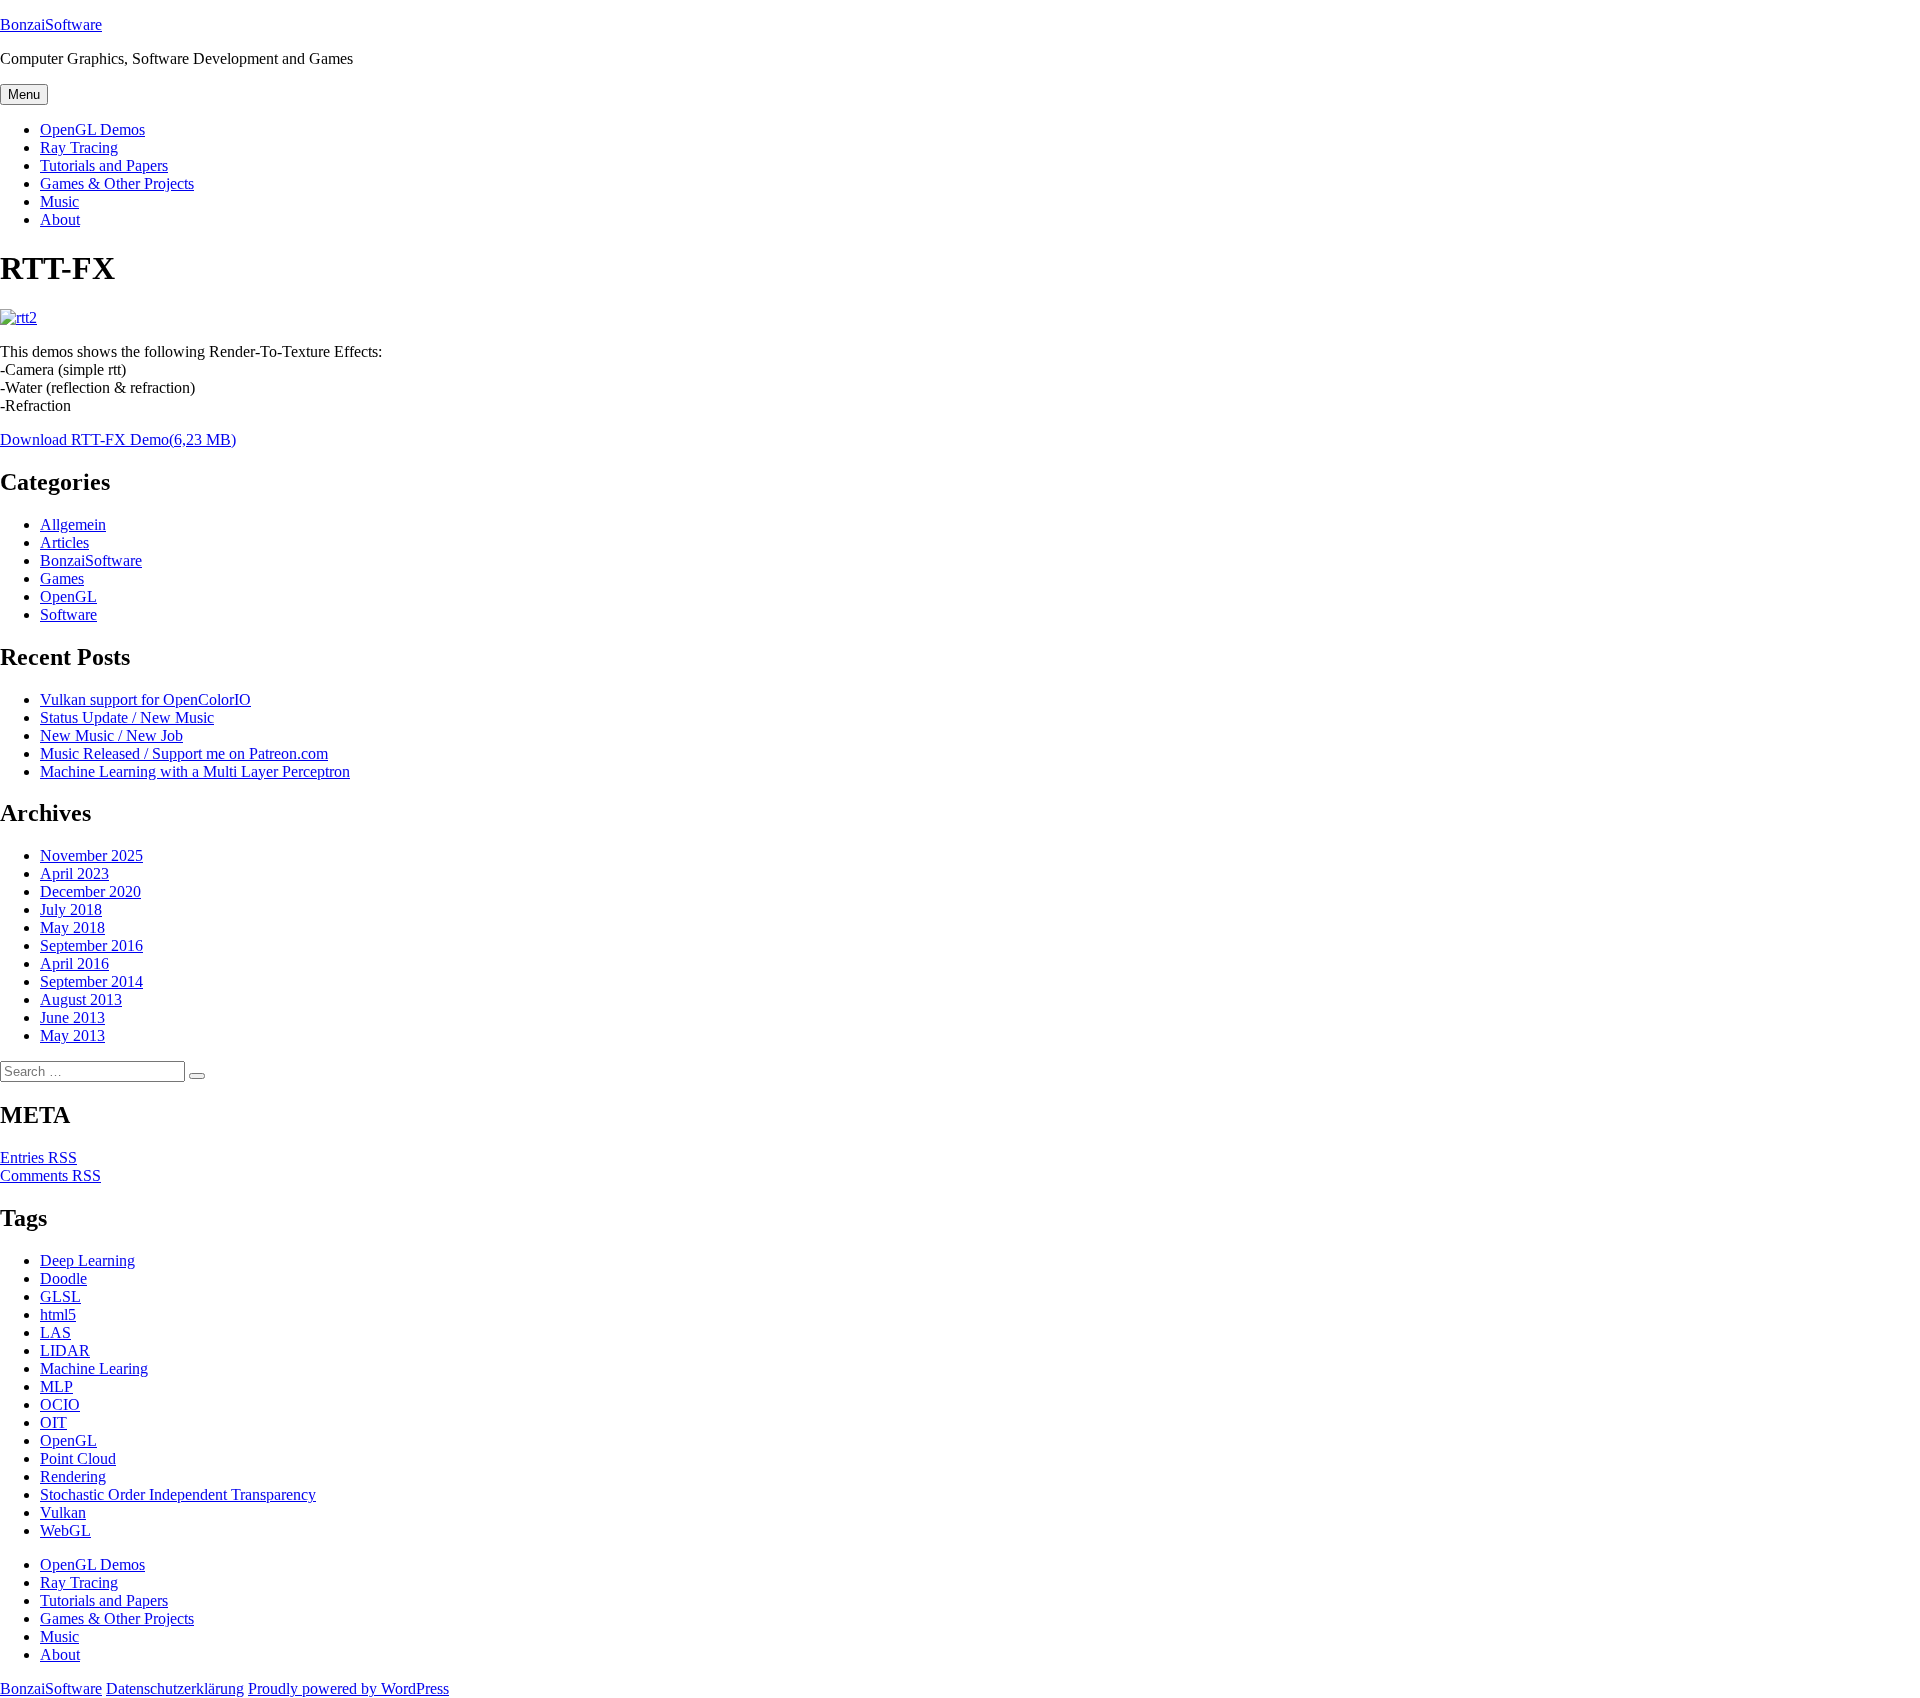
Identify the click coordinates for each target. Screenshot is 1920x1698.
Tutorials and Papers (104, 165)
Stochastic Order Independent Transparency (178, 1494)
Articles (64, 542)
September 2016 (91, 945)
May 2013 (72, 1035)
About (60, 219)
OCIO (60, 1404)
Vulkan (63, 1512)
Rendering (73, 1476)
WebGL (65, 1530)
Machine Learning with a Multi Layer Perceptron (195, 771)
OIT (53, 1422)
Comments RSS (50, 1175)
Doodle (63, 1278)
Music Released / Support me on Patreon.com (184, 753)
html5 (58, 1314)
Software (68, 614)
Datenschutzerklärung (175, 1688)
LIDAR (65, 1350)
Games (62, 578)
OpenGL (68, 596)
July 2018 (71, 909)
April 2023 (74, 873)
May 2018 (72, 927)
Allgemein (73, 524)
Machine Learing (94, 1368)
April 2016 (74, 963)
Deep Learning (87, 1260)
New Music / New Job (111, 735)
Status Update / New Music (127, 717)
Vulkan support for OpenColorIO (145, 699)
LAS (55, 1332)
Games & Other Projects (117, 183)
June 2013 (72, 1017)
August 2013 (81, 999)
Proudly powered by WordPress (348, 1688)
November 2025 (91, 855)
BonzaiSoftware (51, 24)
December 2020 (90, 891)
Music (59, 201)
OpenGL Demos (92, 129)
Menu (24, 94)
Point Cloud (78, 1458)
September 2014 (91, 981)
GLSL (60, 1296)
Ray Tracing (79, 147)
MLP (56, 1386)
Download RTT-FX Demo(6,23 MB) (118, 439)
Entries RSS (38, 1157)
